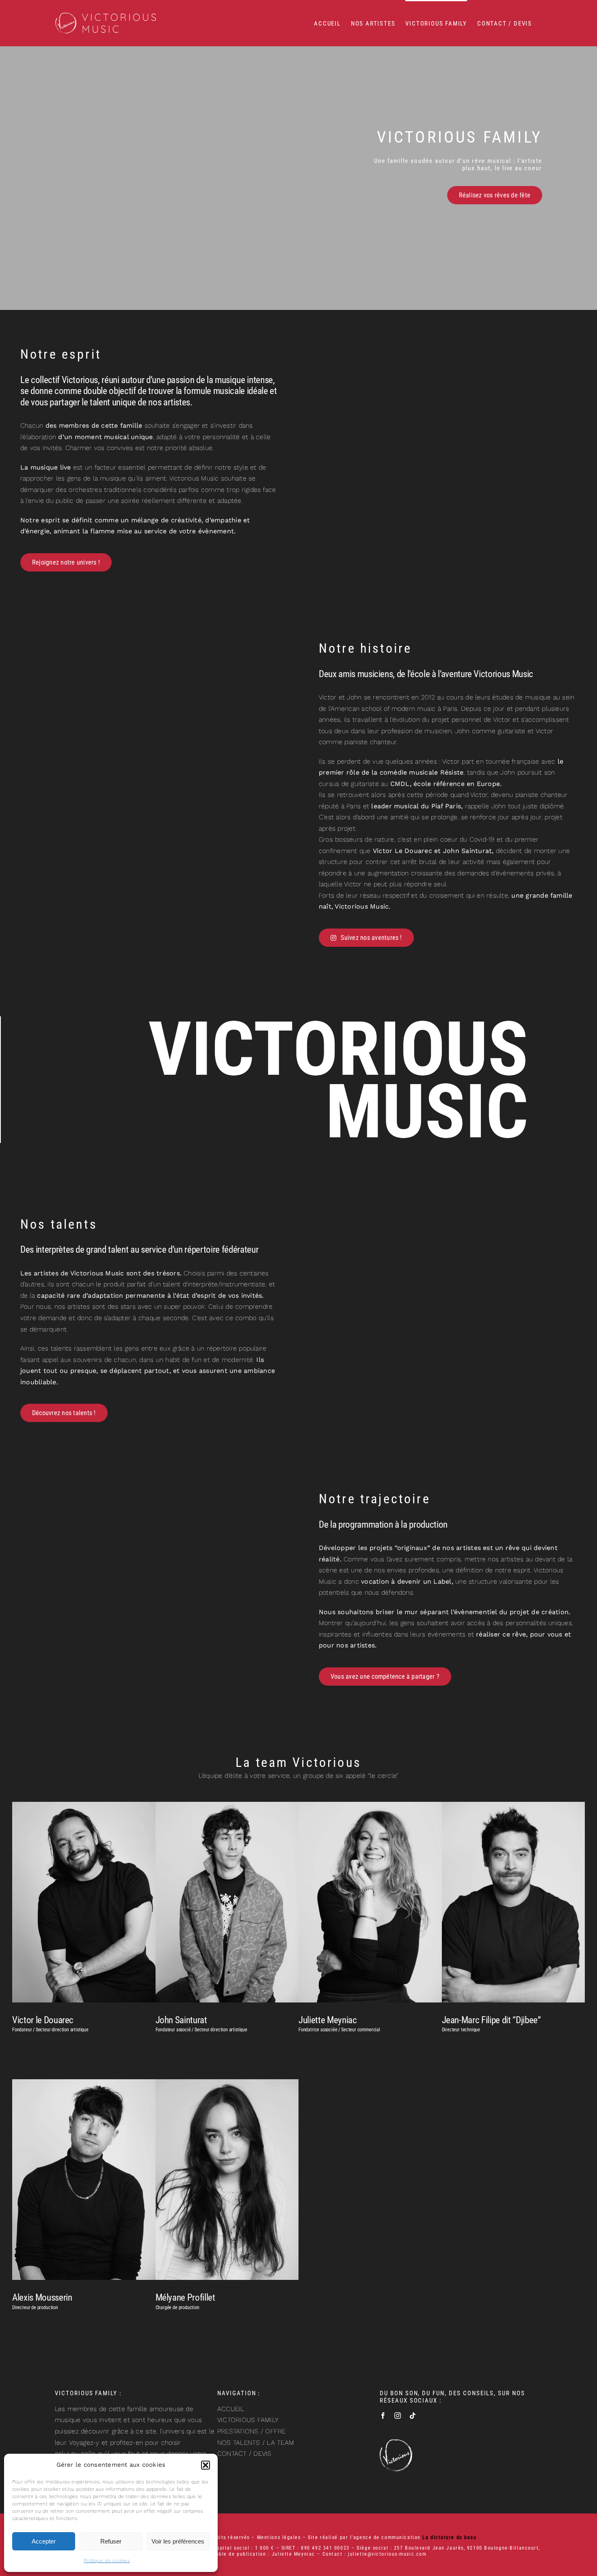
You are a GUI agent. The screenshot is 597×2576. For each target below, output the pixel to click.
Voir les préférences (178, 2541)
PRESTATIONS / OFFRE (252, 2431)
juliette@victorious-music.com (387, 2554)
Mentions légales (279, 2537)
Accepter (44, 2541)
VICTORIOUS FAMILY (248, 2420)
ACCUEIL (231, 2409)
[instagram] (398, 2416)
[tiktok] (413, 2416)
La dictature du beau (449, 2537)
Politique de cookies (107, 2561)
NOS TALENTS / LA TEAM (256, 2443)
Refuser (111, 2541)
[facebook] (383, 2416)
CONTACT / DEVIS (244, 2454)
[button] (205, 2465)
